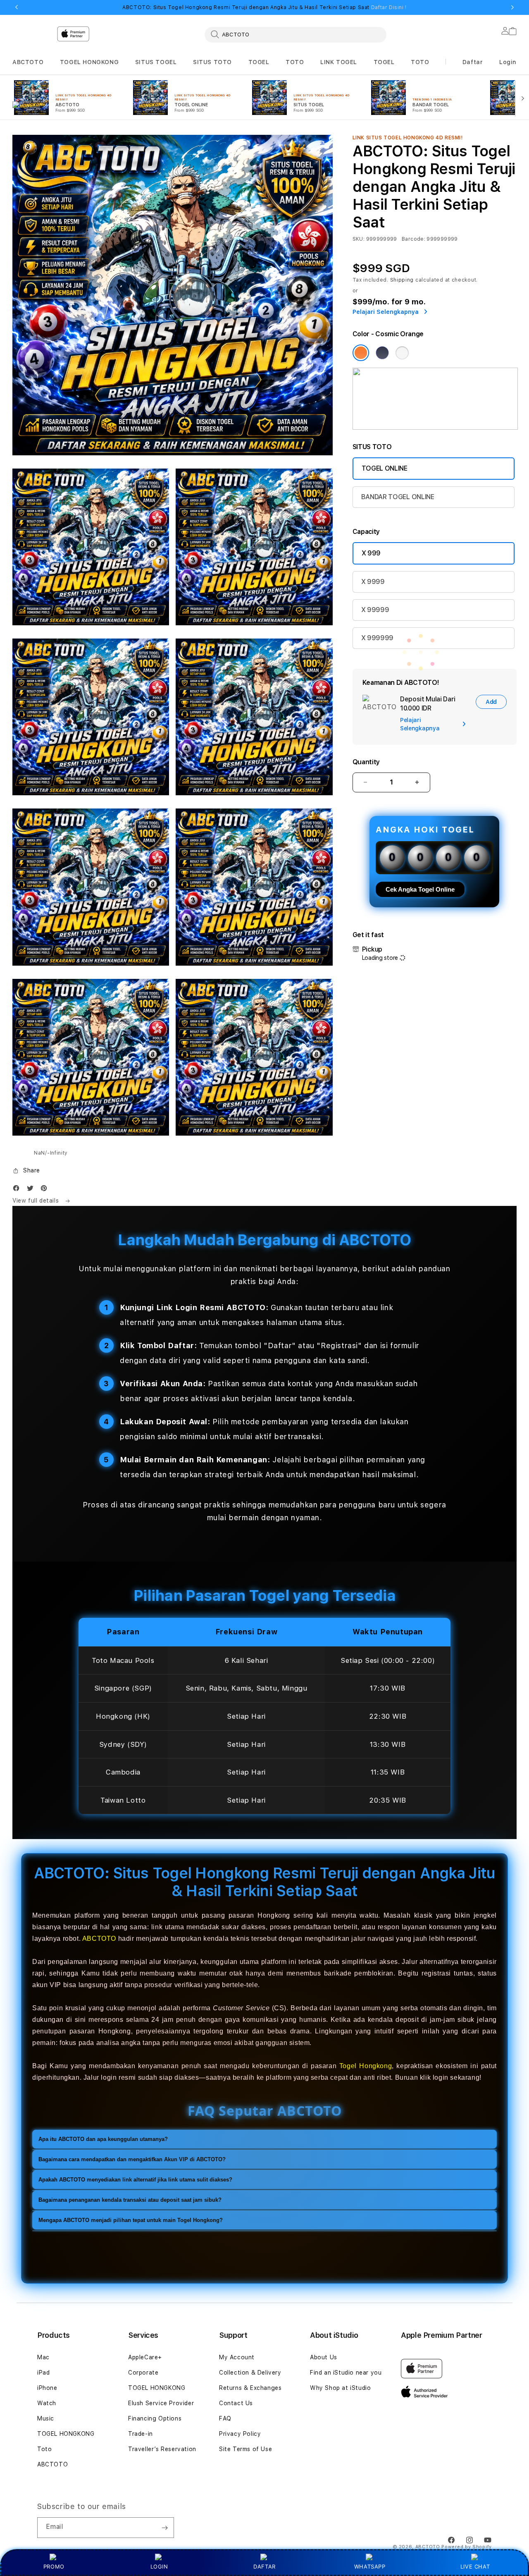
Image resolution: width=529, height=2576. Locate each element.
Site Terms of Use (245, 2449)
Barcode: (413, 239)
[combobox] (295, 34)
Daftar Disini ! (389, 7)
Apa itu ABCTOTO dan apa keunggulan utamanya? (103, 2139)
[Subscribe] (164, 2528)
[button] (28, 62)
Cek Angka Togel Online (420, 889)
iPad (43, 2373)
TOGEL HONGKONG (89, 62)
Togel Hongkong (366, 2066)
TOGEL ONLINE (385, 468)
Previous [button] (17, 7)
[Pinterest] (46, 1190)
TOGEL (259, 62)
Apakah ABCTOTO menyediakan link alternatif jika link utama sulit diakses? (135, 2180)
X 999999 (377, 638)
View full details (37, 1201)
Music (46, 2418)
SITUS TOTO (212, 62)
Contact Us (236, 2403)
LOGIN (159, 2566)
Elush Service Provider (161, 2403)
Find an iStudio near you (346, 2373)
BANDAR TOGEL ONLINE (398, 497)
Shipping (402, 280)
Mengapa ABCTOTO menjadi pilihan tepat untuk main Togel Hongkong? (131, 2220)
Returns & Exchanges (250, 2388)
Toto (44, 2449)
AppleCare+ (145, 2357)
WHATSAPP (370, 2566)
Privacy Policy (240, 2434)
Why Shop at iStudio (340, 2388)
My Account (237, 2357)
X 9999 (373, 582)
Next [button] (512, 7)
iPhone (47, 2388)
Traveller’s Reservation (162, 2449)
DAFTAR (264, 2566)
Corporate (143, 2373)
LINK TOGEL (339, 62)
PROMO (54, 2566)
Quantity (366, 762)
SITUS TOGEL (156, 62)
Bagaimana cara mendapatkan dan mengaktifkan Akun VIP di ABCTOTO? (132, 2159)
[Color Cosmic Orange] (361, 353)
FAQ (225, 2418)
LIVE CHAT (475, 2566)
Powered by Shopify (467, 2547)
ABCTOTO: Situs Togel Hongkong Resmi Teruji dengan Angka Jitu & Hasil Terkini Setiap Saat (264, 7)
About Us (324, 2357)
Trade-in (141, 2434)
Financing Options (155, 2418)
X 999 (371, 553)
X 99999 (375, 610)
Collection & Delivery (250, 2373)
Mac (43, 2357)
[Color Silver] (402, 353)
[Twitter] (32, 1190)
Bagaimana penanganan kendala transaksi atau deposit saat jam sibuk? (130, 2200)
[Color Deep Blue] (382, 353)
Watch (47, 2403)
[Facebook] (18, 1190)
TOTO (295, 62)
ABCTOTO (28, 62)
